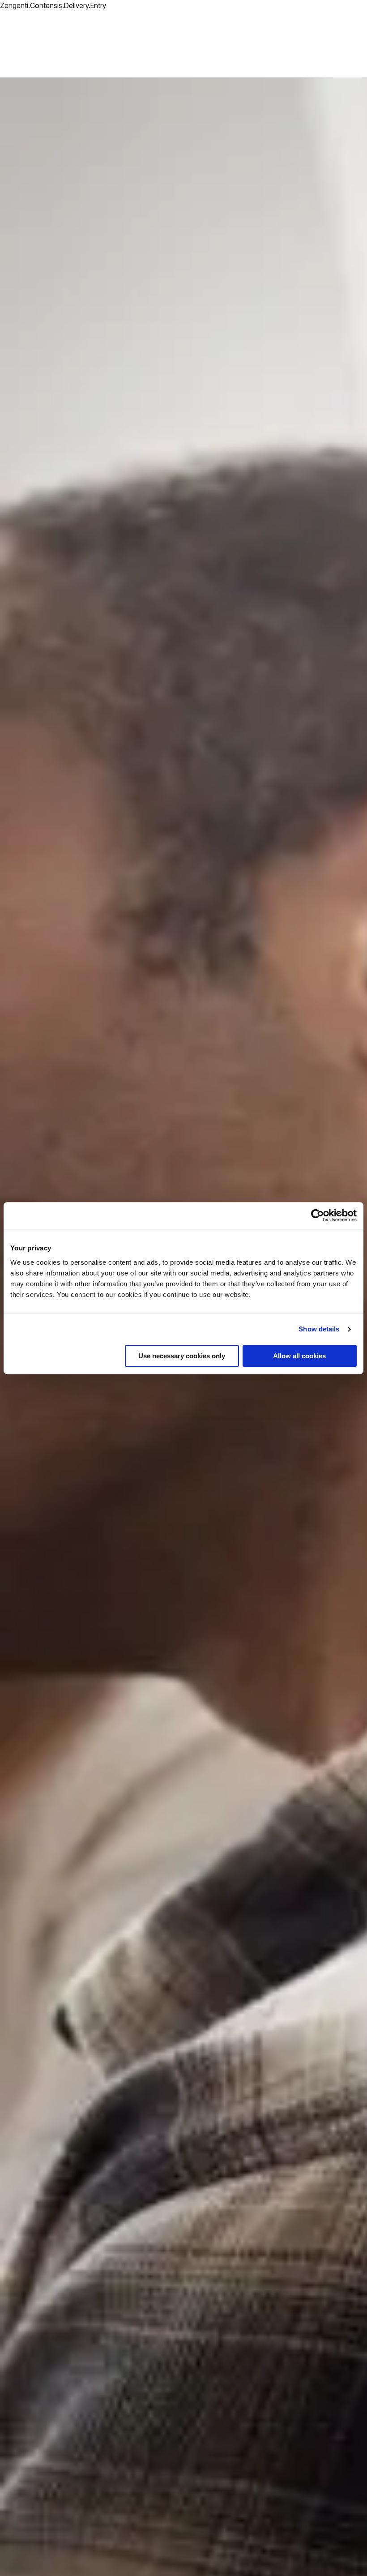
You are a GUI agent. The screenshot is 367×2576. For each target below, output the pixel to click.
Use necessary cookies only (182, 1356)
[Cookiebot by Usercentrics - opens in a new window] (318, 1215)
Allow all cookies (299, 1356)
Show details (319, 1329)
